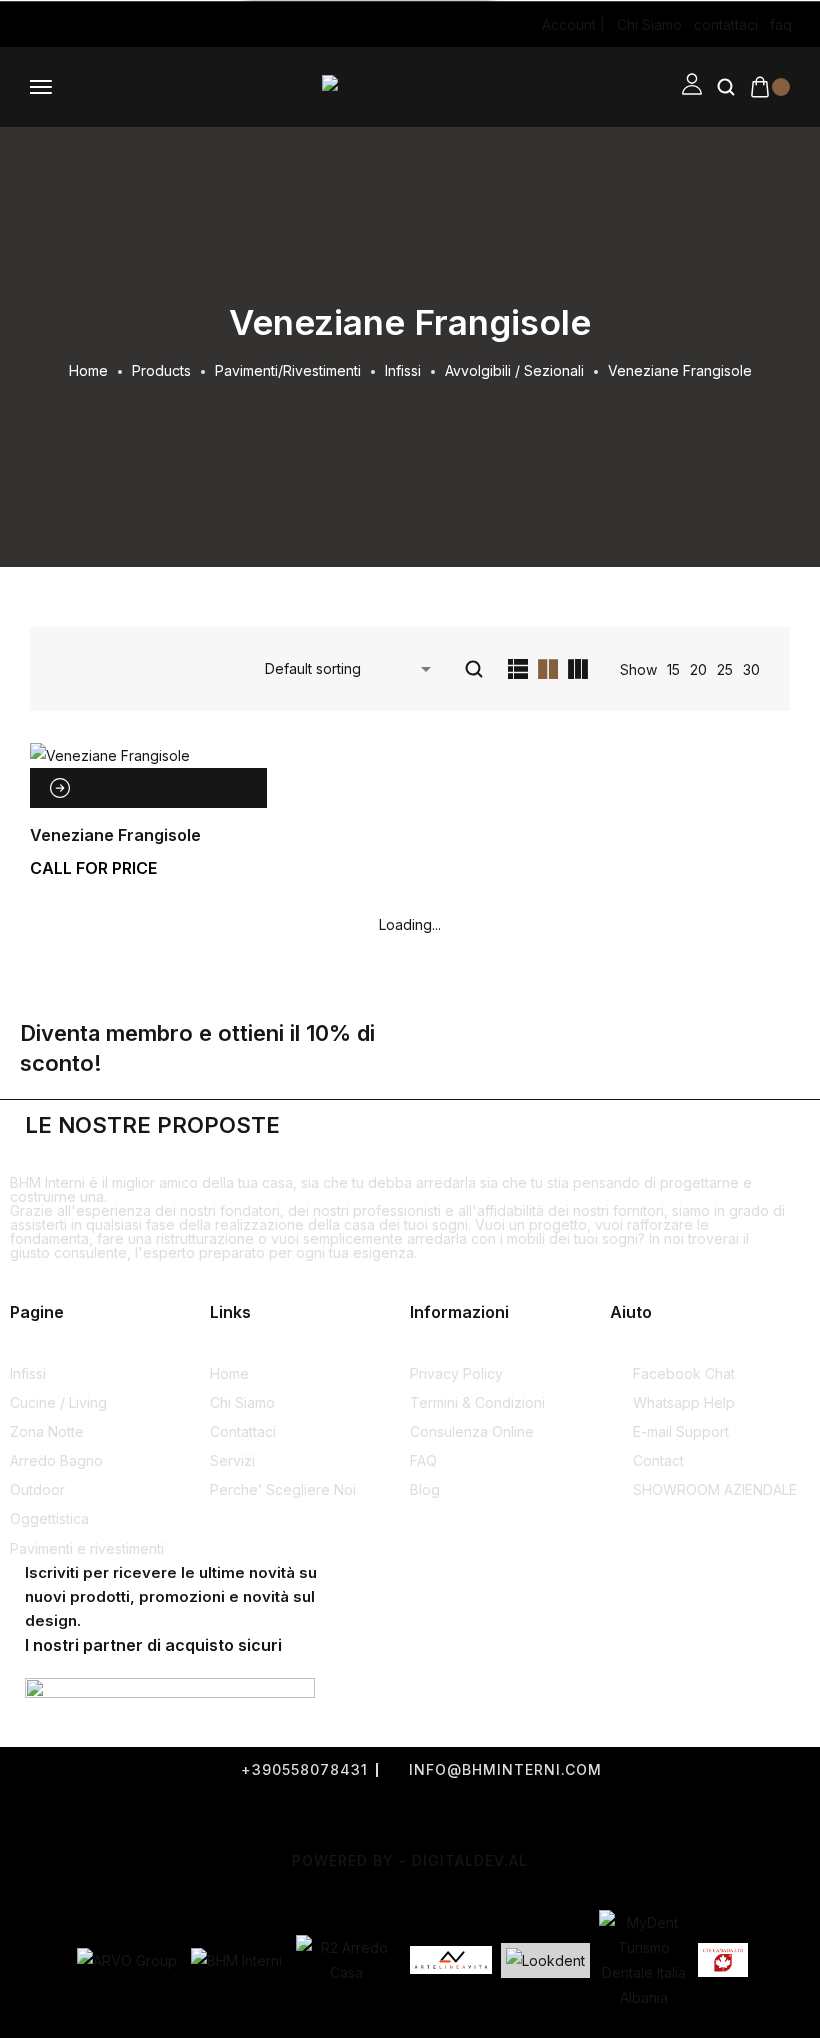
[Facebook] (18, 25)
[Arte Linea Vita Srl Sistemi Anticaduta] (451, 1960)
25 (725, 669)
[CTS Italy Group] (723, 1960)
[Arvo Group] (127, 1960)
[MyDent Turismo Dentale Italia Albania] (644, 1960)
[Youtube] (70, 25)
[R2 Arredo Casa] (346, 1960)
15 (673, 669)
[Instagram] (44, 25)
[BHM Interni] (236, 1960)
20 (698, 669)
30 (751, 669)
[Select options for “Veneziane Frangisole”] (60, 788)
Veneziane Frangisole (115, 835)
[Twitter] (359, 1815)
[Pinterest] (96, 25)
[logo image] (367, 86)
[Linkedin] (122, 25)
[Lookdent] (545, 1960)
